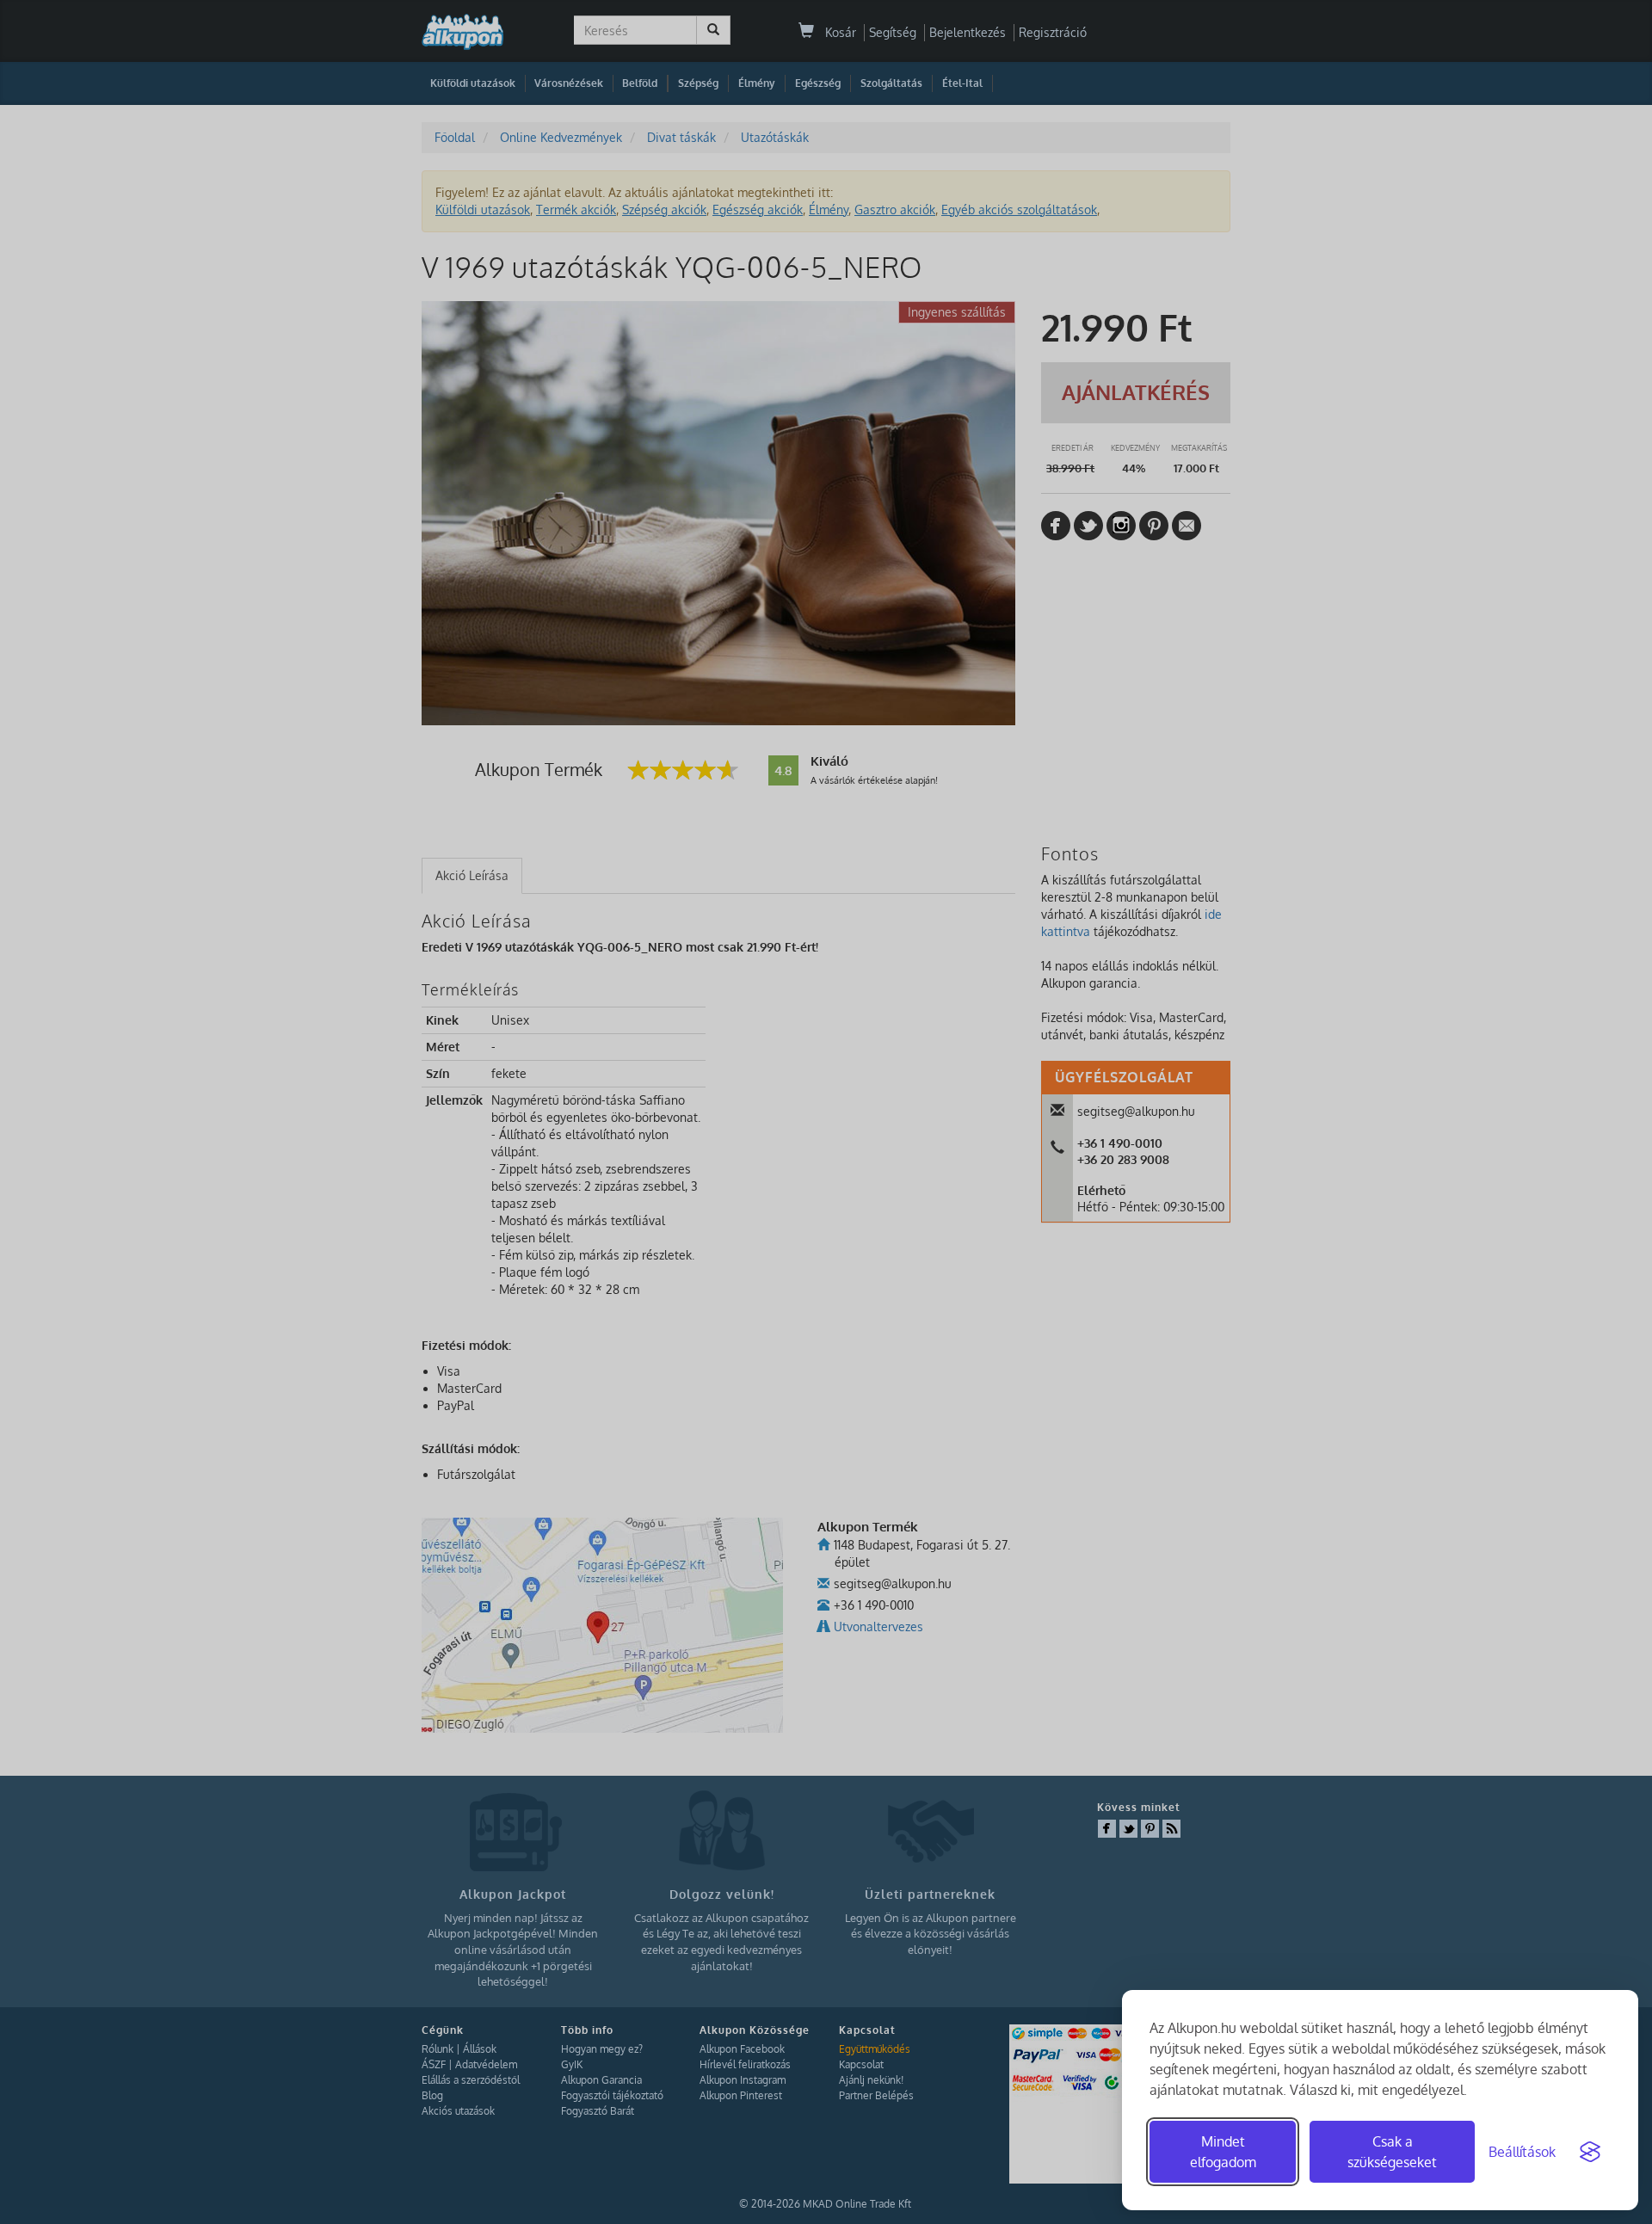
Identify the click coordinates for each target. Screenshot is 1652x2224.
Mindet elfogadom (1223, 2152)
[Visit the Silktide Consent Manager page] (1590, 2152)
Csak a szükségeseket (1392, 2152)
